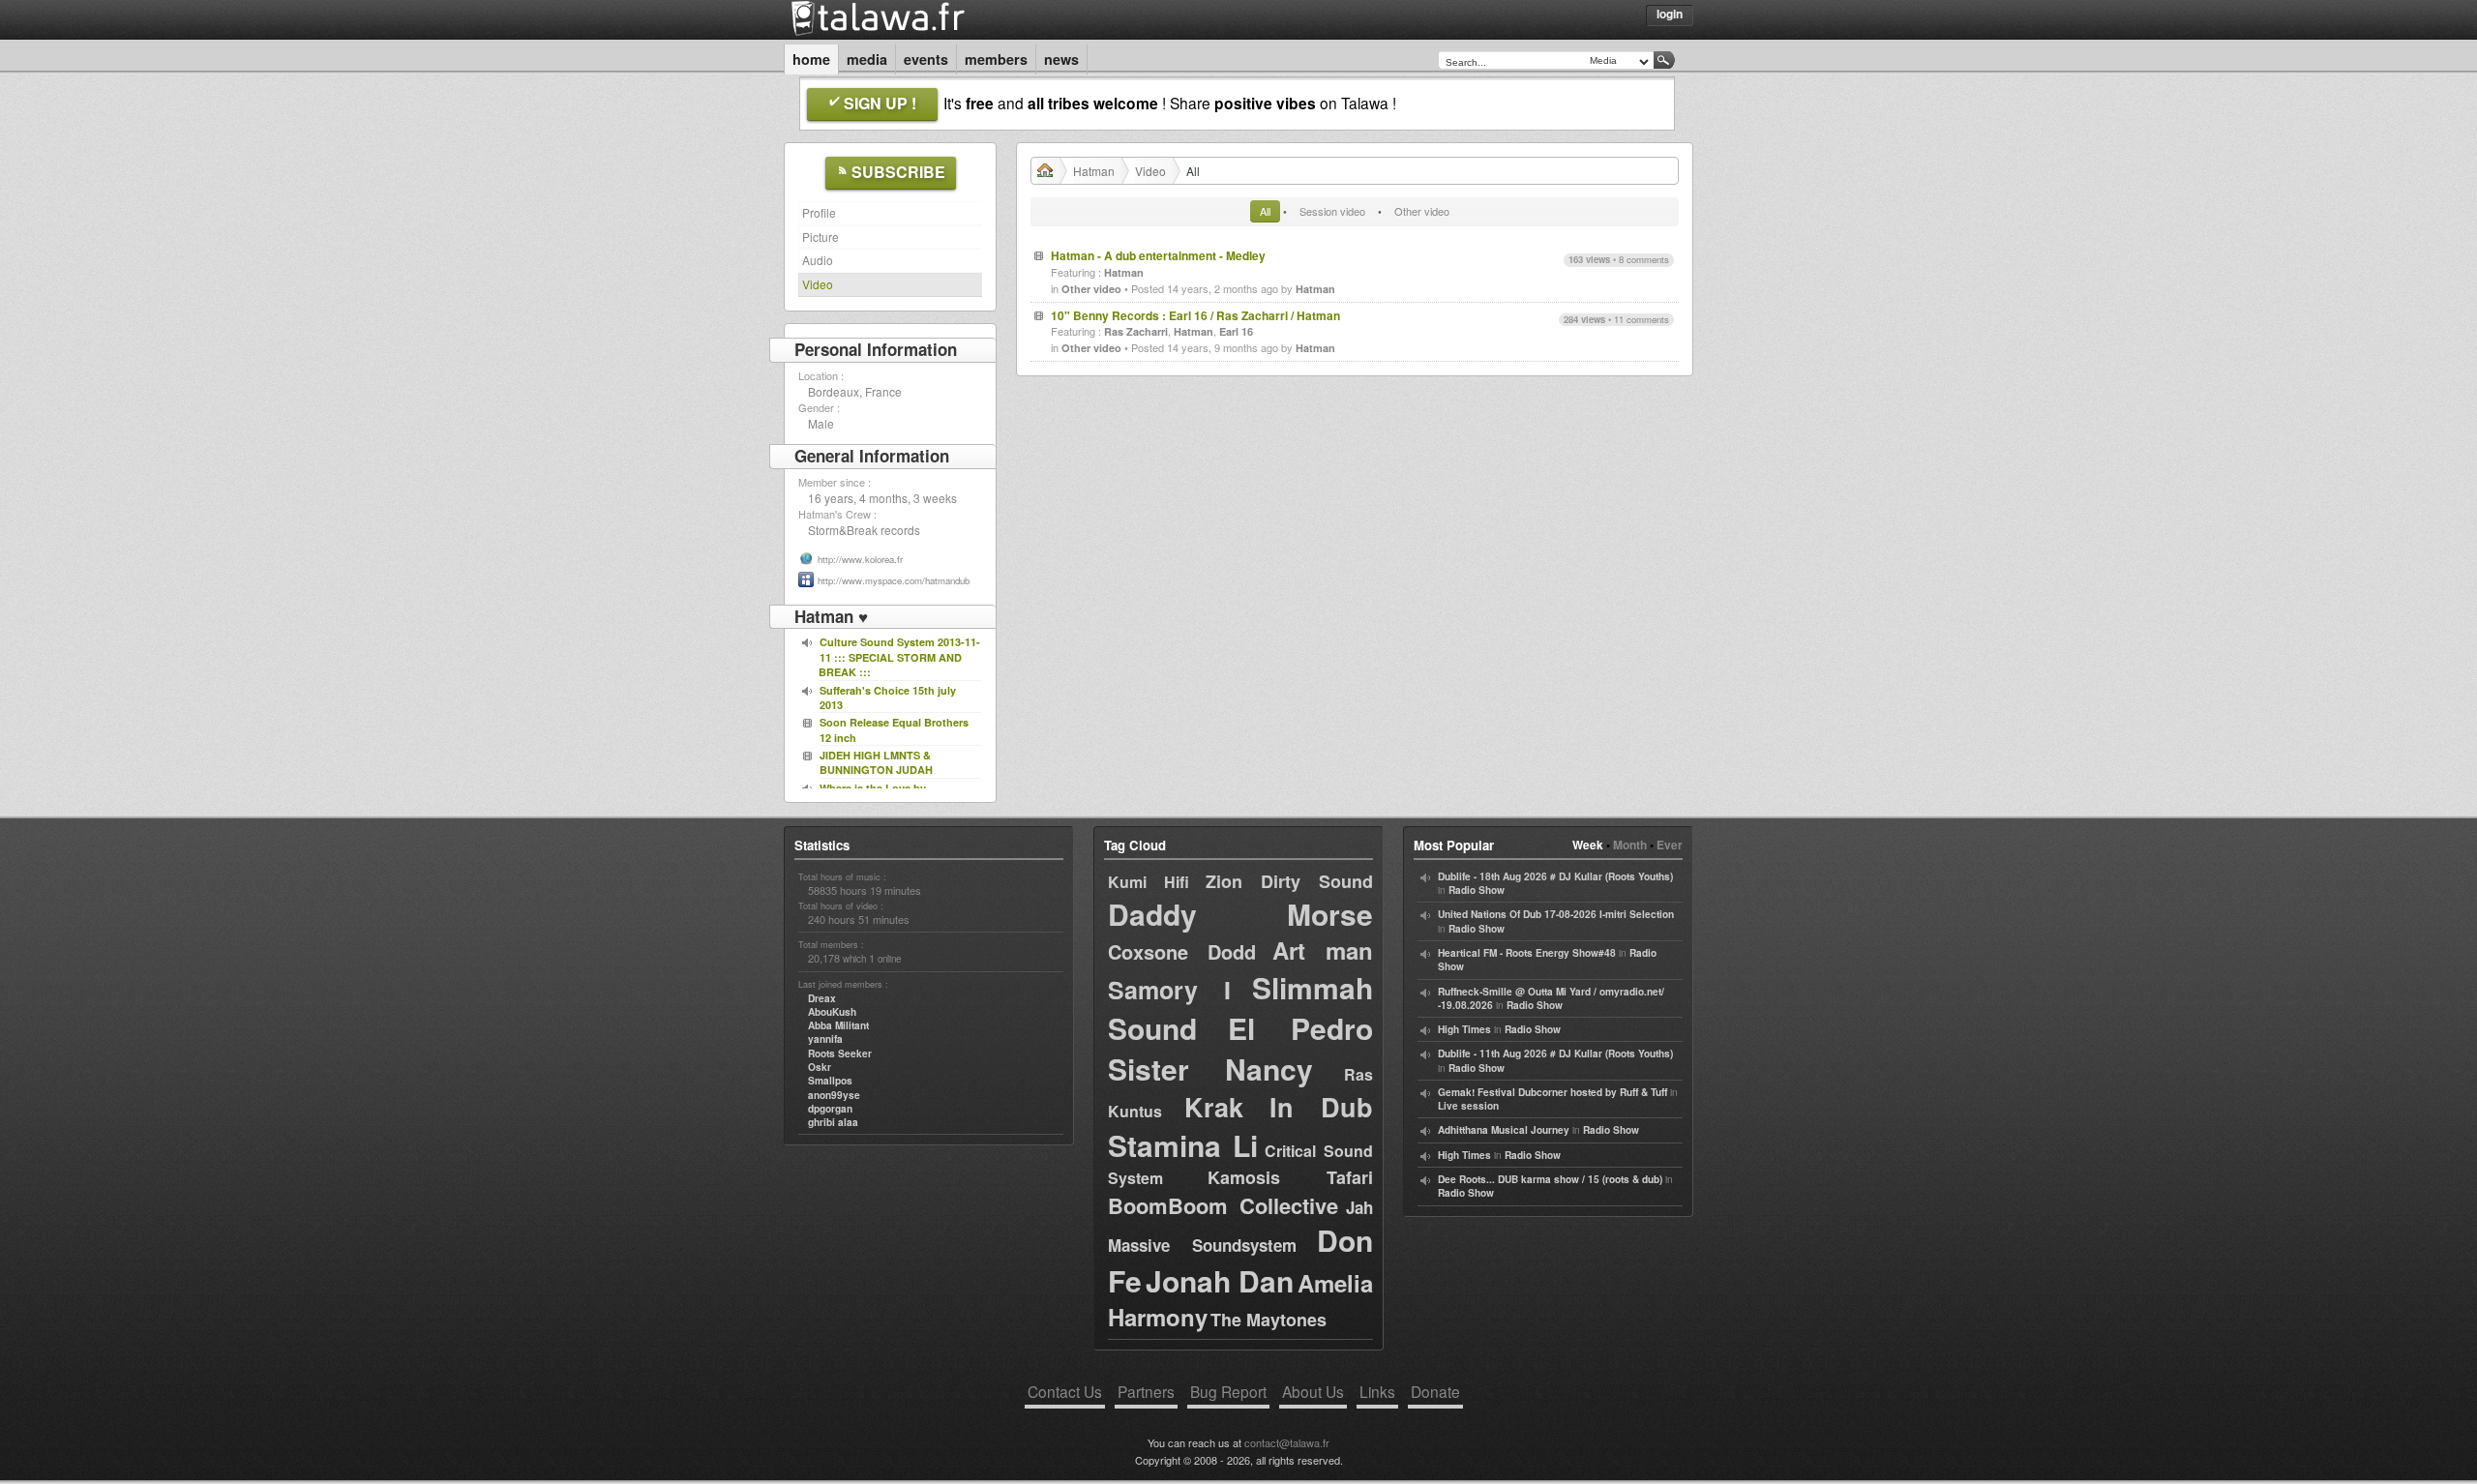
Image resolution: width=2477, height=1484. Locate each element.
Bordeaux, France (855, 391)
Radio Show (1477, 890)
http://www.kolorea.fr (860, 559)
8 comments (1644, 259)
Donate (1435, 1391)
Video (818, 284)
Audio (818, 260)
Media (867, 59)
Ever (1670, 845)
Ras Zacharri (1136, 331)
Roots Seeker (840, 1054)
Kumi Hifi (1149, 882)
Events (926, 59)
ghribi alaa (833, 1122)
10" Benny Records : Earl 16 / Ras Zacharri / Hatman (1195, 315)
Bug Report (1228, 1391)
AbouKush (832, 1012)
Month (1630, 845)
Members (996, 59)
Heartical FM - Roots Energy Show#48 (1527, 953)
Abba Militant (838, 1025)
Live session (1468, 1106)
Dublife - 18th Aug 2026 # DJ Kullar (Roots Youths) (1555, 876)
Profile (819, 212)
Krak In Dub (1279, 1107)
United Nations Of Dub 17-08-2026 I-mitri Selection (1556, 914)
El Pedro (1300, 1028)
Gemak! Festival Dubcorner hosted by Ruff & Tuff (1552, 1092)
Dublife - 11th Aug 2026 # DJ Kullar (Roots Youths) (1555, 1054)
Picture (821, 237)
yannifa (825, 1039)
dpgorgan (830, 1109)
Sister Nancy (1210, 1068)
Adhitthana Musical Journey (1504, 1130)
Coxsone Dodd (1182, 951)
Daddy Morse (1240, 914)
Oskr (820, 1067)
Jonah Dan (1220, 1280)
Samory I (1169, 990)
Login (1670, 14)
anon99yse (834, 1095)
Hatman (1094, 171)
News (1061, 59)
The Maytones (1268, 1320)
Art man (1323, 950)
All (1265, 211)
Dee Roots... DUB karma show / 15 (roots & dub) (1550, 1179)
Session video (1332, 211)
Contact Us (1065, 1391)
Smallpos (830, 1081)
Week (1588, 845)
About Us (1313, 1391)
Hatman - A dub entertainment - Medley (1158, 255)
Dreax (822, 998)
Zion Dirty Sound (1289, 881)
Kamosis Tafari (1290, 1177)
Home (811, 59)
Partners (1146, 1391)
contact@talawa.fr (1287, 1442)
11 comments (1641, 319)
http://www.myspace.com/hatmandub (894, 580)
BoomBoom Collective (1223, 1205)
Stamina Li (1183, 1145)
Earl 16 (1236, 331)
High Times (1464, 1029)
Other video (1422, 211)
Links (1377, 1391)
